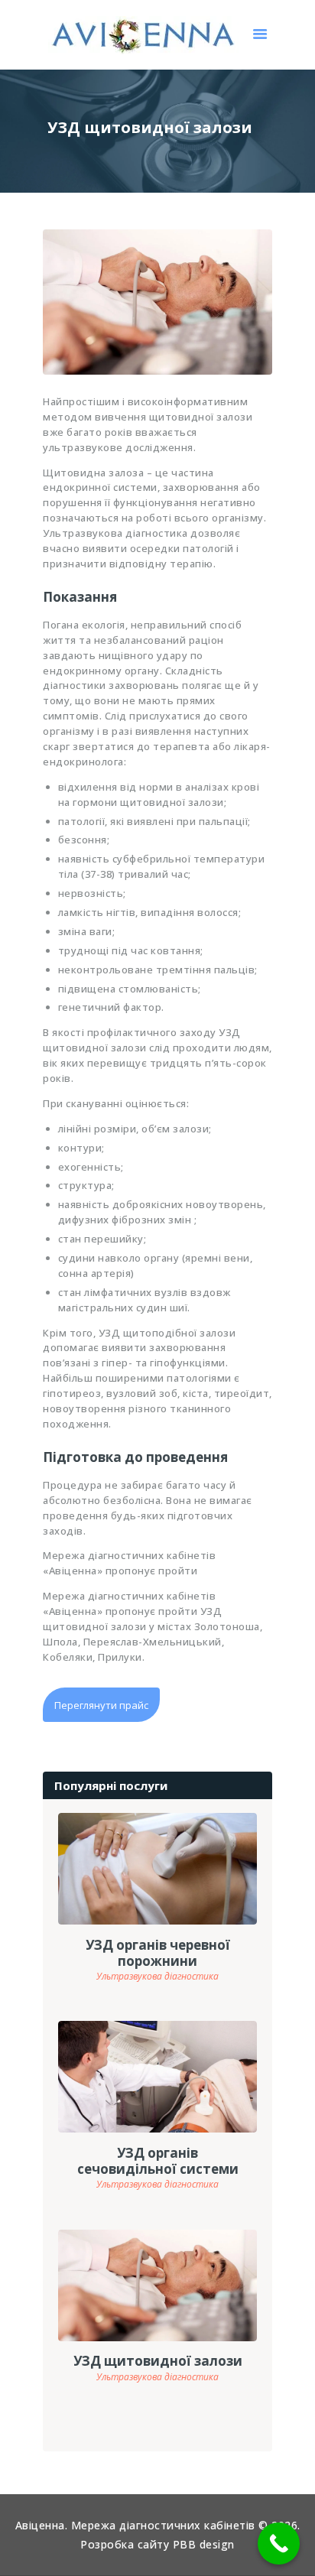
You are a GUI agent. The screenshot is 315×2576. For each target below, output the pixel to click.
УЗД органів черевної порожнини (158, 1953)
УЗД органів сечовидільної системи (158, 2161)
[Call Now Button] (279, 2544)
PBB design (204, 2544)
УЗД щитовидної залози (158, 2361)
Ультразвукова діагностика (157, 1976)
